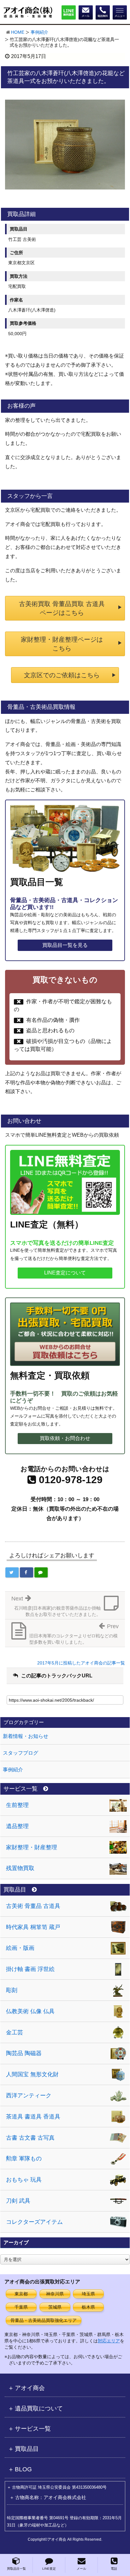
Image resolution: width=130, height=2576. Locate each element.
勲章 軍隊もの (24, 2159)
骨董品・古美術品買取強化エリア (44, 2320)
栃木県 (88, 2307)
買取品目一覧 (16, 2569)
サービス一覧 (21, 1789)
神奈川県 (55, 2294)
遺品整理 (17, 1826)
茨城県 (55, 2307)
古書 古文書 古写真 (30, 2138)
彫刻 (12, 1990)
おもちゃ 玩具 (24, 2180)
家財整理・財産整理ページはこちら (62, 644)
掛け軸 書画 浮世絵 (30, 1969)
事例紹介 (39, 32)
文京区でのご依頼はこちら (62, 675)
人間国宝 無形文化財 (32, 2074)
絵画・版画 (20, 1948)
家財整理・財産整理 (32, 1847)
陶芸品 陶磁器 (24, 2053)
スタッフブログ (21, 1753)
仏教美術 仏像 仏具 (30, 2011)
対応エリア (109, 2341)
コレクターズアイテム (34, 2222)
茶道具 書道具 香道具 (33, 2117)
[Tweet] (12, 1572)
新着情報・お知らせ (26, 1736)
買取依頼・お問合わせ (65, 1438)
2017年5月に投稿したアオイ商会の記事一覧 (81, 1663)
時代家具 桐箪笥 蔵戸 (33, 1927)
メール (81, 2569)
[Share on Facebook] (27, 1572)
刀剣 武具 (18, 2201)
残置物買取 (20, 1868)
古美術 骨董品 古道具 (33, 1906)
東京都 (21, 2294)
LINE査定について (65, 1273)
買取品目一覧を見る (65, 945)
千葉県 (21, 2307)
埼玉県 (88, 2294)
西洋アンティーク (29, 2095)
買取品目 (15, 1890)
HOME (18, 32)
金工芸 (15, 2032)
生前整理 (17, 1805)
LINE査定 (49, 2569)
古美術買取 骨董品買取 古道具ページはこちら (62, 608)
